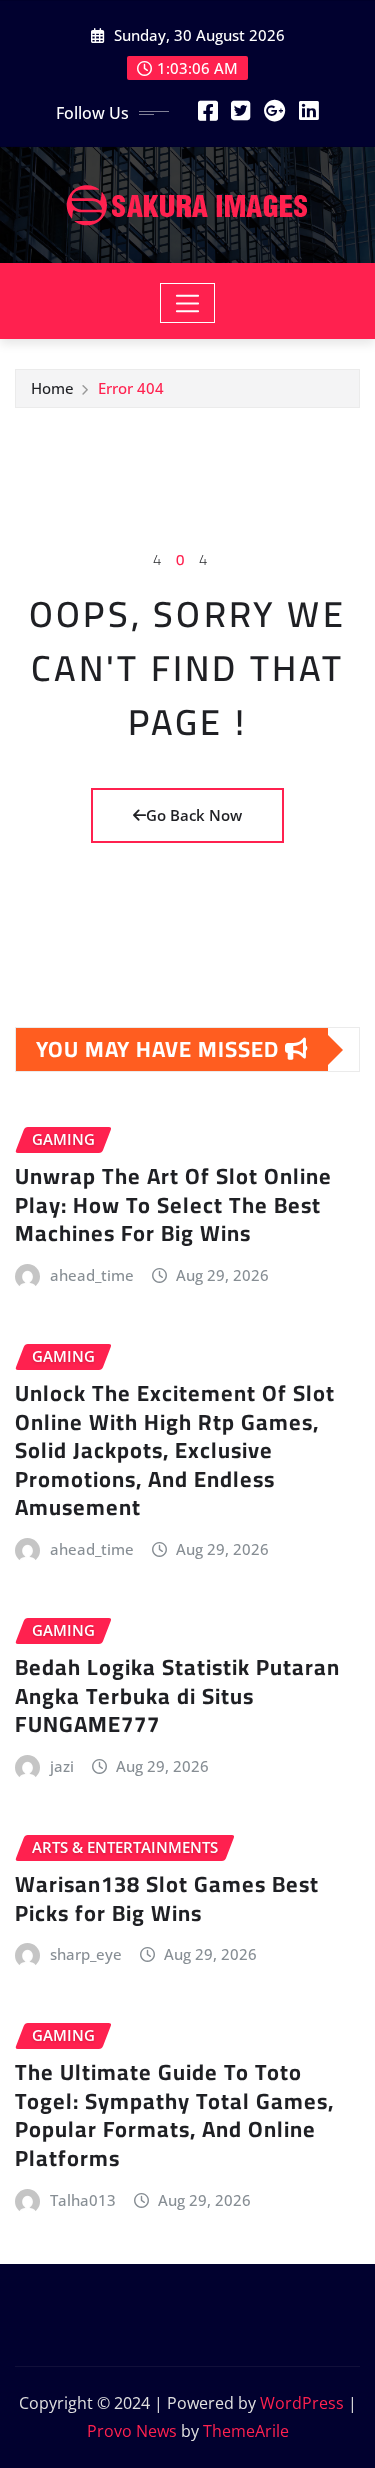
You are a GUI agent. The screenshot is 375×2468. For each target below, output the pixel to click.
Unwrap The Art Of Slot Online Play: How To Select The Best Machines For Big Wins (173, 1204)
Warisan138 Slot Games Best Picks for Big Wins (167, 1898)
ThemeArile (246, 2431)
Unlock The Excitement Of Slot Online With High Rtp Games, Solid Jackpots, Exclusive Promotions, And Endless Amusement (175, 1450)
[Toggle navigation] (187, 303)
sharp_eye (86, 1954)
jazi (62, 1766)
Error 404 (131, 388)
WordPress (302, 2403)
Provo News (132, 2431)
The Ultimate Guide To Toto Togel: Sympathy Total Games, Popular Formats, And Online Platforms (174, 2115)
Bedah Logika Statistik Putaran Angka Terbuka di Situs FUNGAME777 (177, 1695)
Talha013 (83, 2200)
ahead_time (92, 1275)
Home (52, 388)
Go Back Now (194, 815)
